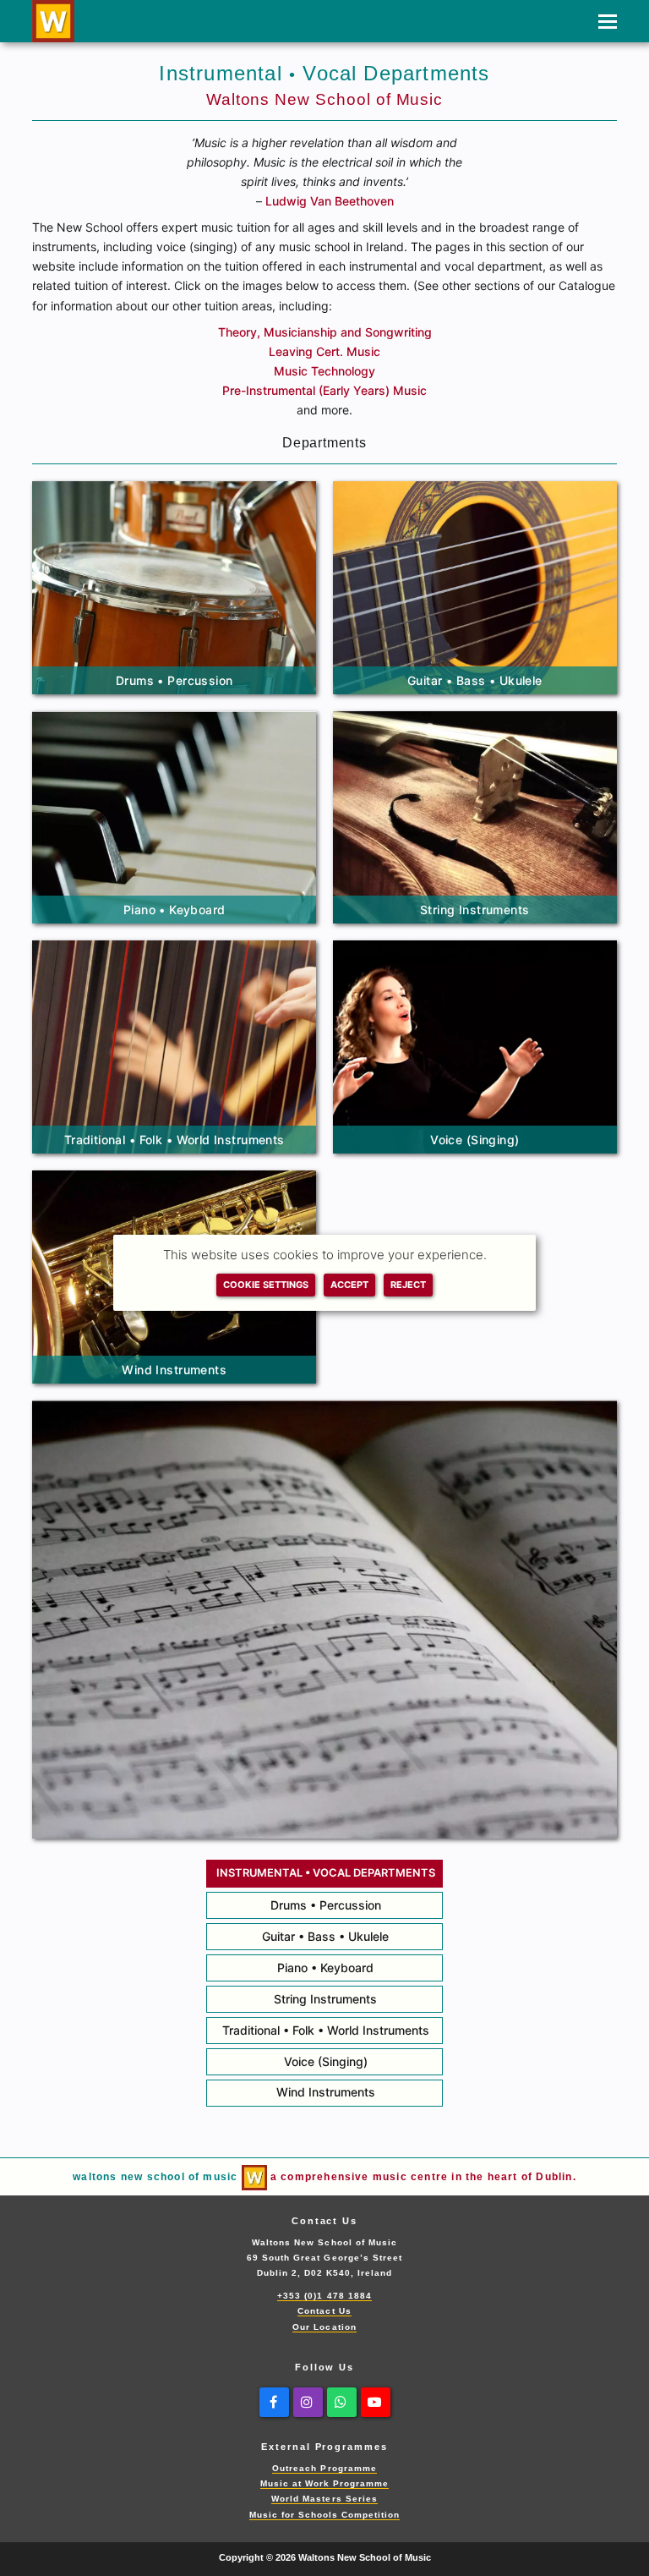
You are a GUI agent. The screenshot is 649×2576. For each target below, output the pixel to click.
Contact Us (324, 2311)
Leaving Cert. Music (324, 351)
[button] (608, 21)
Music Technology (324, 371)
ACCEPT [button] (349, 1285)
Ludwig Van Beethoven (330, 201)
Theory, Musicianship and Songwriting (325, 332)
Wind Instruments (326, 2092)
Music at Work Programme (325, 2483)
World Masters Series (324, 2499)
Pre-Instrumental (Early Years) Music (324, 390)
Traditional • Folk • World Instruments (326, 2030)
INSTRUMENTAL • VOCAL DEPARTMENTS (326, 1873)
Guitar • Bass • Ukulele (325, 1936)
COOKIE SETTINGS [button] (266, 1285)
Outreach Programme (324, 2468)
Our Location (324, 2327)
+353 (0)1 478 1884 (324, 2296)
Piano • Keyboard (325, 1968)
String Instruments (325, 1999)
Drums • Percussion (326, 1905)
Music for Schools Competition (325, 2515)
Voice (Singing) (326, 2061)
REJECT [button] (408, 1285)
